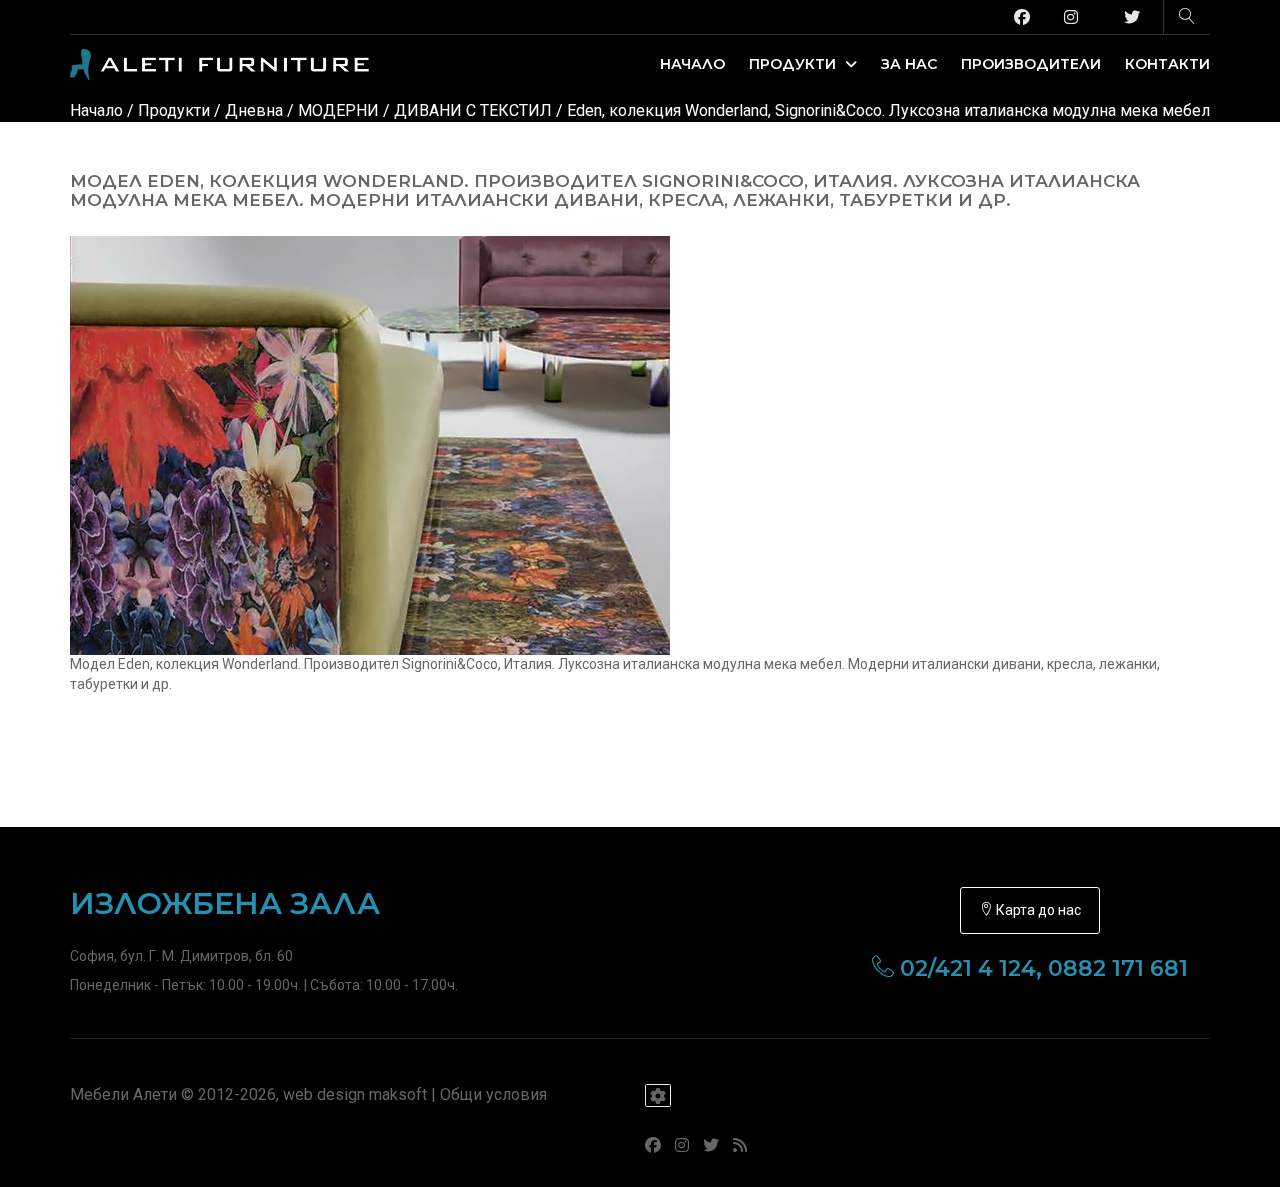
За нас (909, 64)
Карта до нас (1037, 910)
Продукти (794, 64)
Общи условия (493, 1094)
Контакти (1167, 64)
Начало (692, 64)
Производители (1031, 64)
